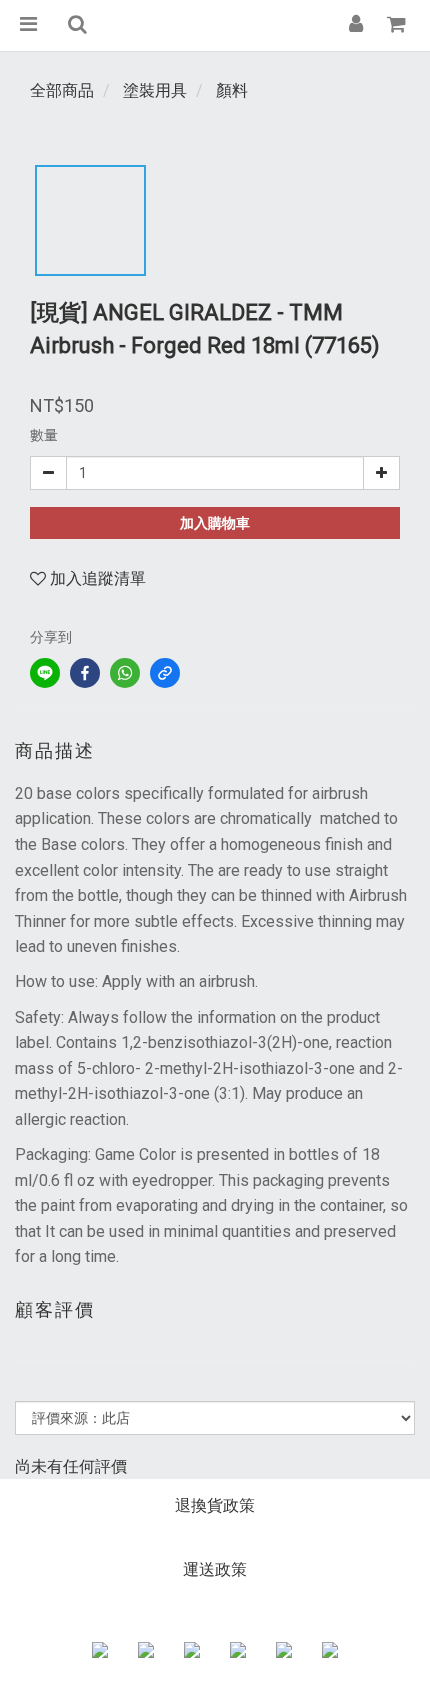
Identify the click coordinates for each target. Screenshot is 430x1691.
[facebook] (85, 673)
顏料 (232, 90)
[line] (45, 673)
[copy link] (165, 673)
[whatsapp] (125, 673)
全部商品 (62, 90)
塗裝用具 (155, 90)
